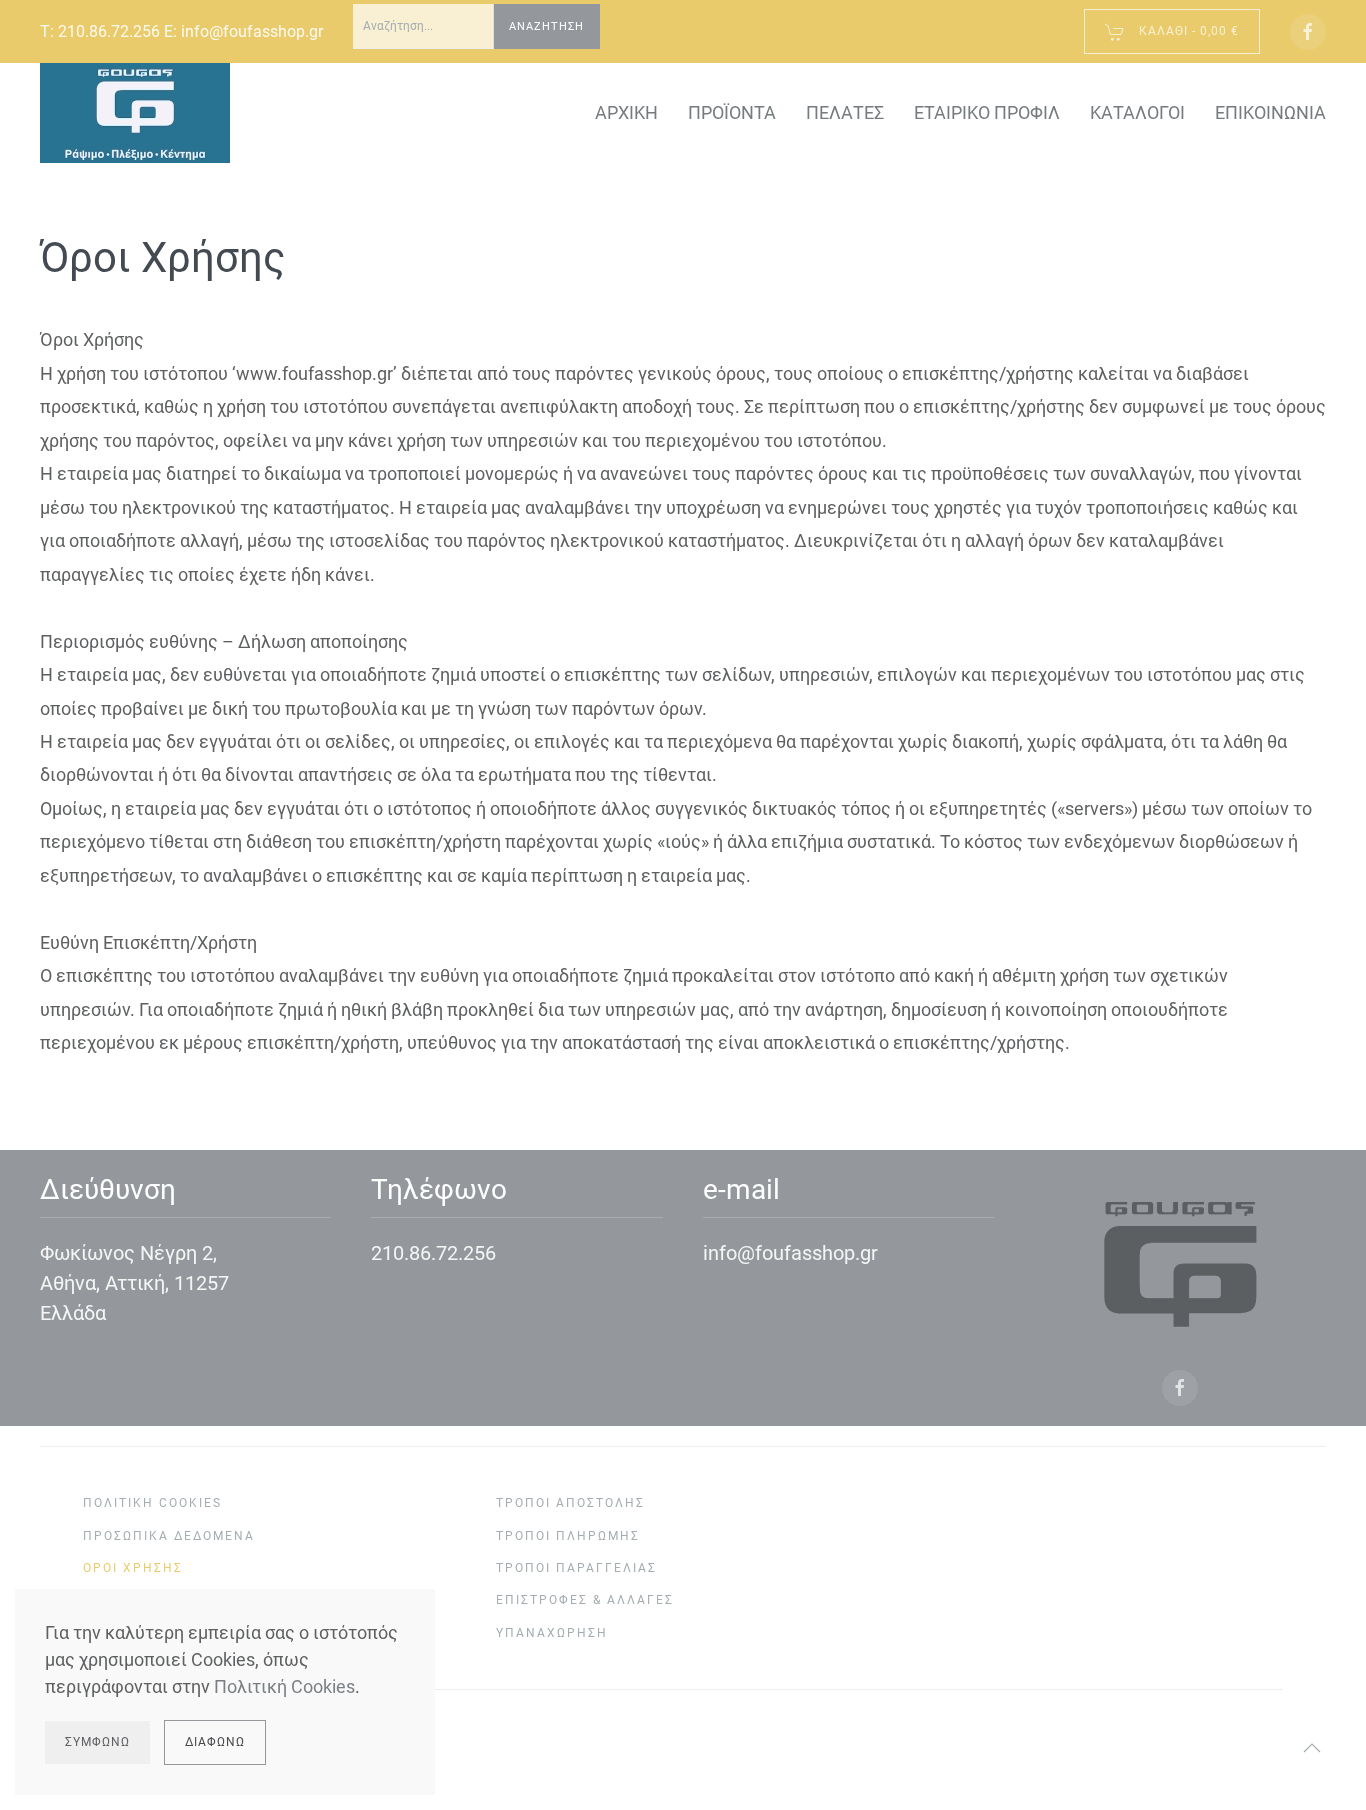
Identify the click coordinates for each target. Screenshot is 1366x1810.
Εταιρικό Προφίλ (987, 112)
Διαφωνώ (215, 1742)
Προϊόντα (732, 112)
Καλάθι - (1187, 31)
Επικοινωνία (1270, 112)
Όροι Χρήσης (133, 1568)
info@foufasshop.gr (252, 31)
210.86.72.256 (109, 31)
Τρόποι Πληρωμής (568, 1536)
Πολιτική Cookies (152, 1503)
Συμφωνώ (97, 1742)
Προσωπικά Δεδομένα (169, 1536)
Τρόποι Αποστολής (570, 1503)
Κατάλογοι (1137, 112)
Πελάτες (845, 112)
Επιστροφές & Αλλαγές (585, 1600)
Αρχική (626, 112)
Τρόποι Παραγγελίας (576, 1568)
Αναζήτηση (546, 26)
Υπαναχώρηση (552, 1633)
